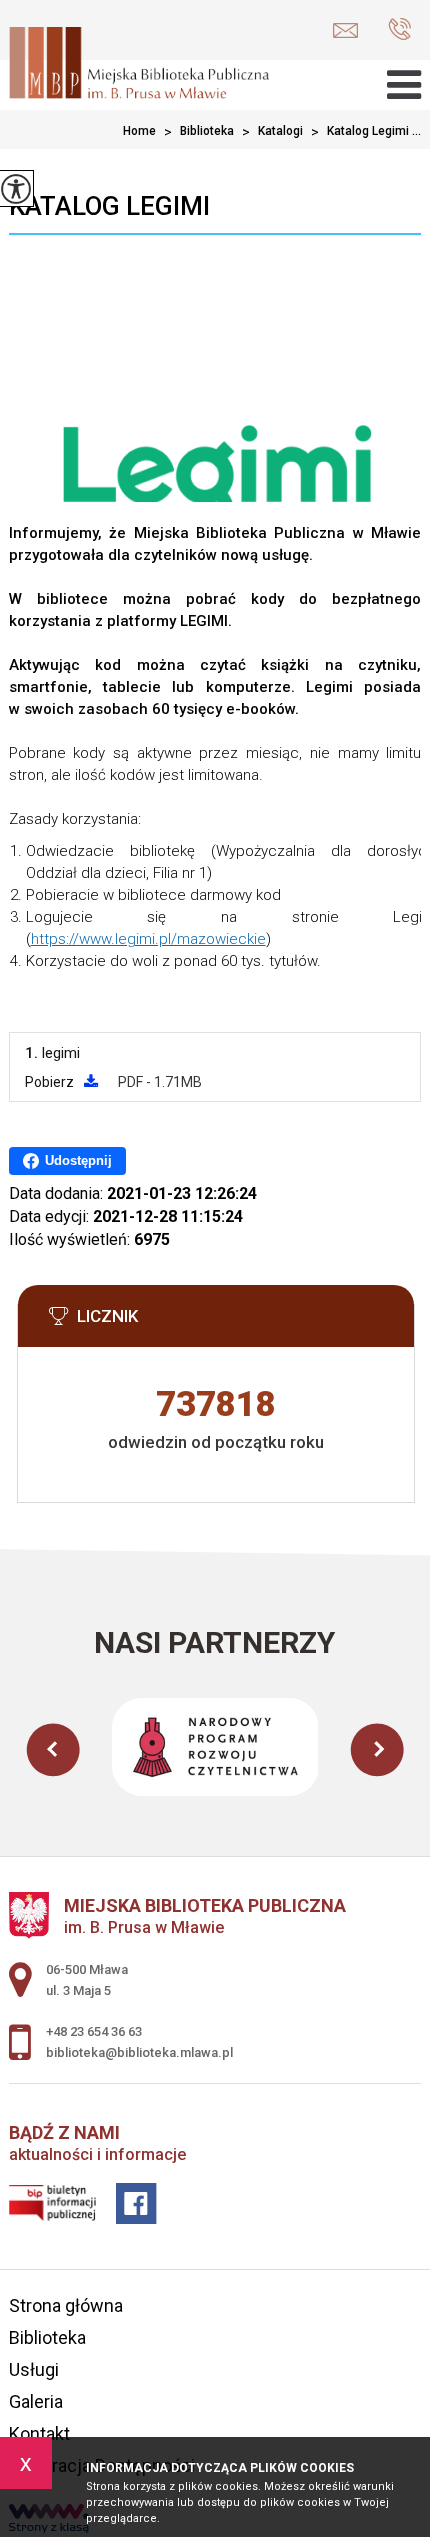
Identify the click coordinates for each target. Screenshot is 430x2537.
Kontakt (39, 2433)
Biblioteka (199, 132)
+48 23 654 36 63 (394, 30)
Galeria (36, 2401)
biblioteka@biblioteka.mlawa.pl (350, 30)
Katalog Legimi (109, 206)
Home (139, 131)
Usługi (34, 2369)
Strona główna (66, 2305)
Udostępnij (78, 1160)
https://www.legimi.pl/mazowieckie (148, 939)
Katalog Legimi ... (366, 132)
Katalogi (272, 132)
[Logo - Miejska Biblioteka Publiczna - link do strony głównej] (139, 65)
